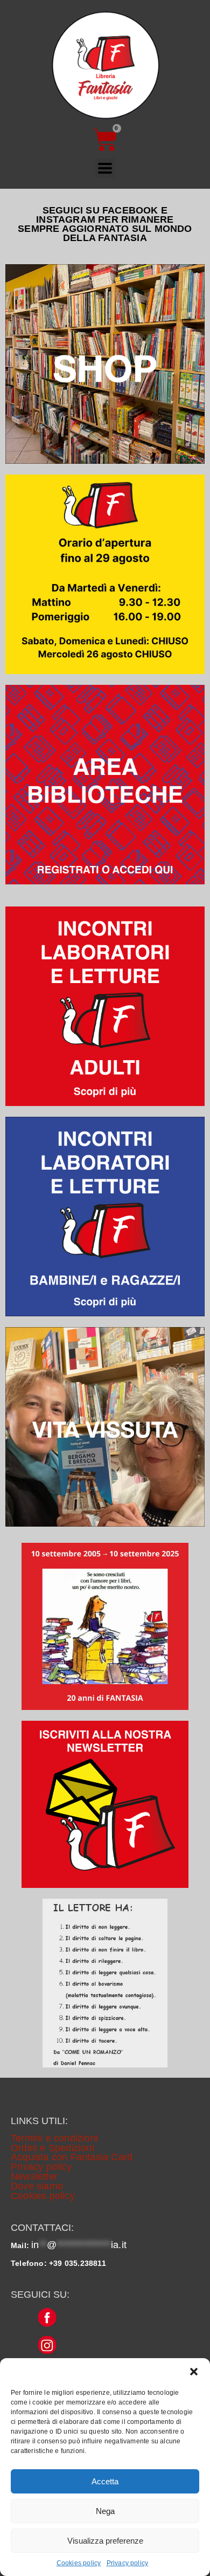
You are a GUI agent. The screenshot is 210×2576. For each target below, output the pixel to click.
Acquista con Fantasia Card (72, 2157)
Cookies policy (79, 2563)
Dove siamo (37, 2186)
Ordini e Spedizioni (52, 2148)
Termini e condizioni (54, 2138)
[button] (194, 2372)
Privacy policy (128, 2563)
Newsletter (34, 2176)
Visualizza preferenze (105, 2541)
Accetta (105, 2481)
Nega (105, 2511)
